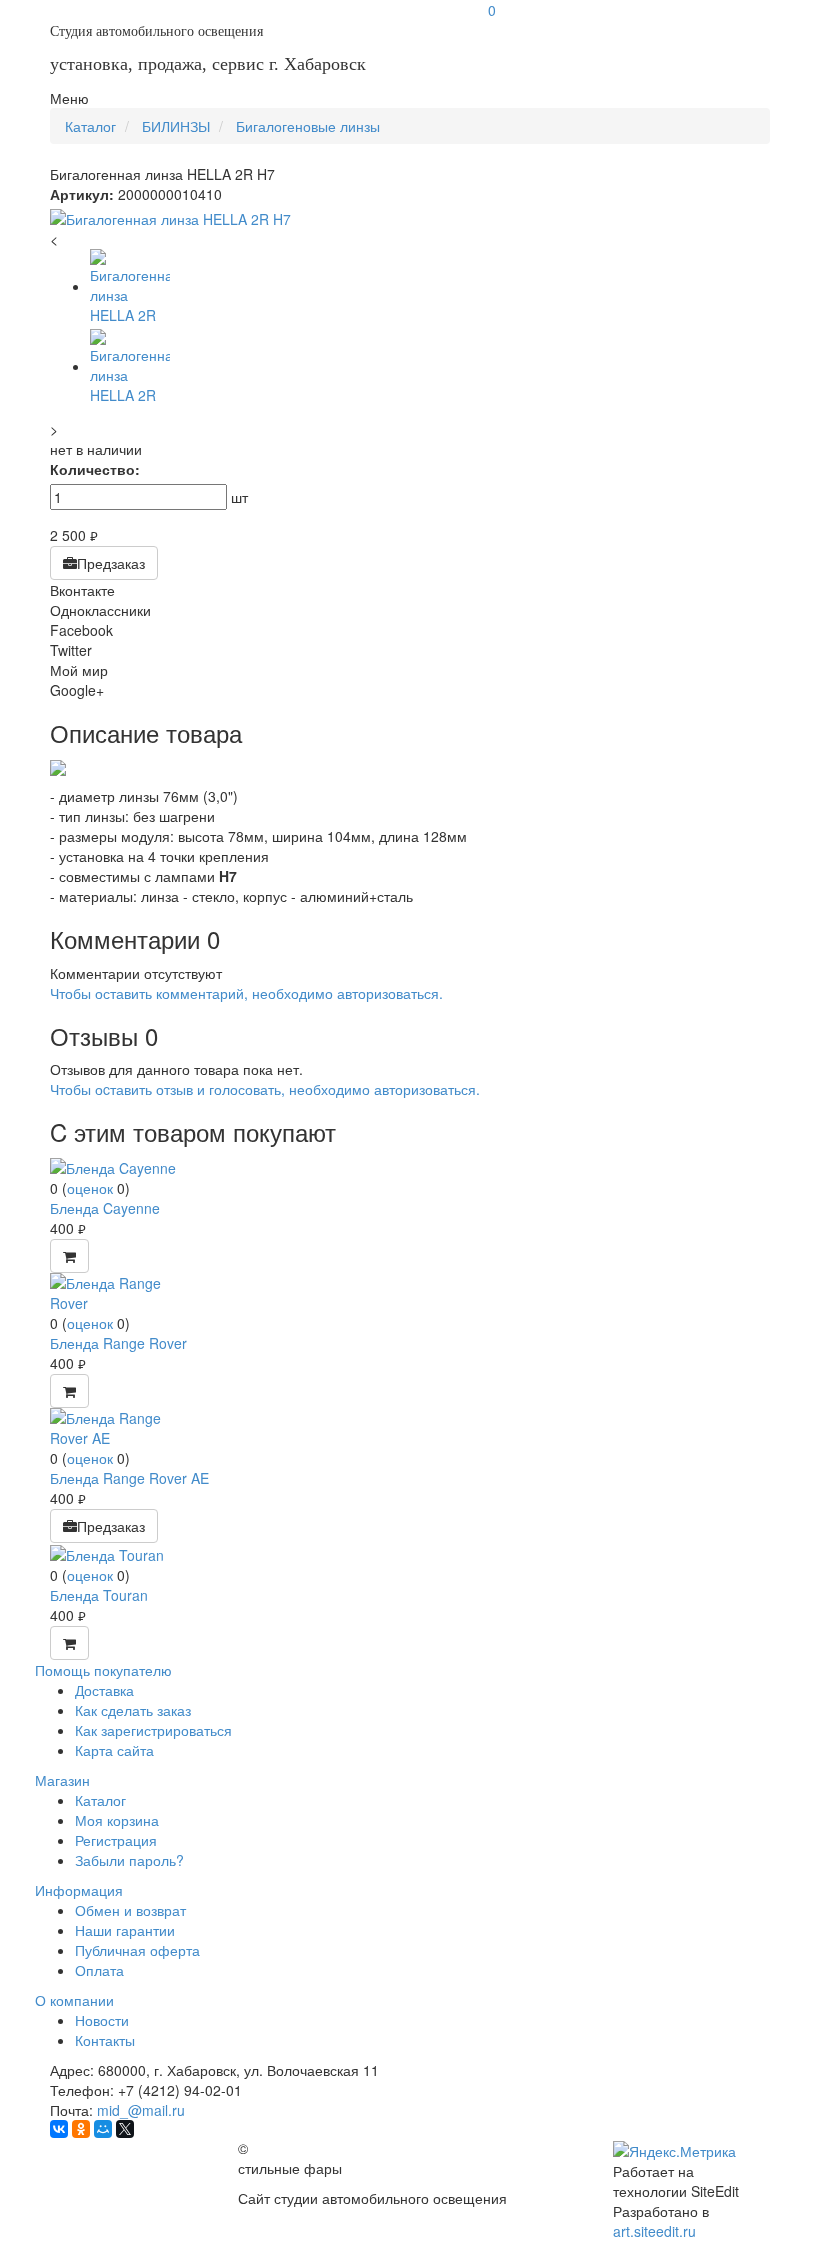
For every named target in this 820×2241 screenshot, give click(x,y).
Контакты (105, 2040)
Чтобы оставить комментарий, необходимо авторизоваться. (246, 993)
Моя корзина (117, 1820)
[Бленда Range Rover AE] (125, 1426)
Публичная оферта (137, 1950)
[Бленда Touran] (107, 1553)
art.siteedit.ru (654, 2231)
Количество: (95, 469)
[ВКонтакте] (59, 2129)
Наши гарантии (125, 1930)
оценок (90, 1188)
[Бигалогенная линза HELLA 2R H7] (410, 219)
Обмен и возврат (130, 1910)
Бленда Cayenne (105, 1208)
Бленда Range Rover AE (129, 1478)
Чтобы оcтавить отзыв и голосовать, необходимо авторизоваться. (265, 1089)
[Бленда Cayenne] (113, 1166)
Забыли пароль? (129, 1860)
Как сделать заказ (133, 1710)
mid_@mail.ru (141, 2110)
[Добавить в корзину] (69, 1256)
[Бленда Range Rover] (125, 1291)
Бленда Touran (99, 1595)
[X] (125, 2129)
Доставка (104, 1690)
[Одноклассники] (81, 2129)
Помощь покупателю (103, 1670)
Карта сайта (114, 1750)
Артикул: (82, 194)
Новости (102, 2020)
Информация (79, 1890)
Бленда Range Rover (118, 1343)
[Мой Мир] (103, 2129)
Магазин (62, 1780)
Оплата (99, 1970)
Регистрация (116, 1840)
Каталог (100, 1800)
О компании (74, 2000)
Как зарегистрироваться (153, 1730)
